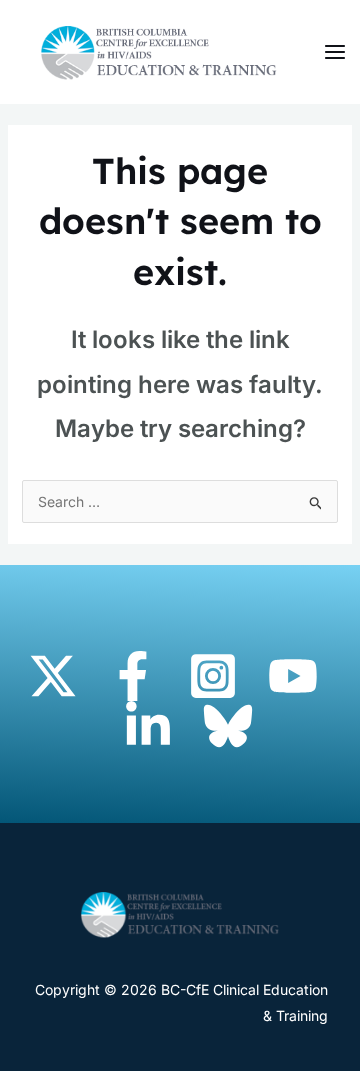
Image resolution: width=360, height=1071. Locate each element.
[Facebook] (133, 676)
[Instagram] (213, 676)
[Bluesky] (228, 726)
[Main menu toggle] (334, 52)
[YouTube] (293, 676)
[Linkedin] (148, 726)
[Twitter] (53, 676)
